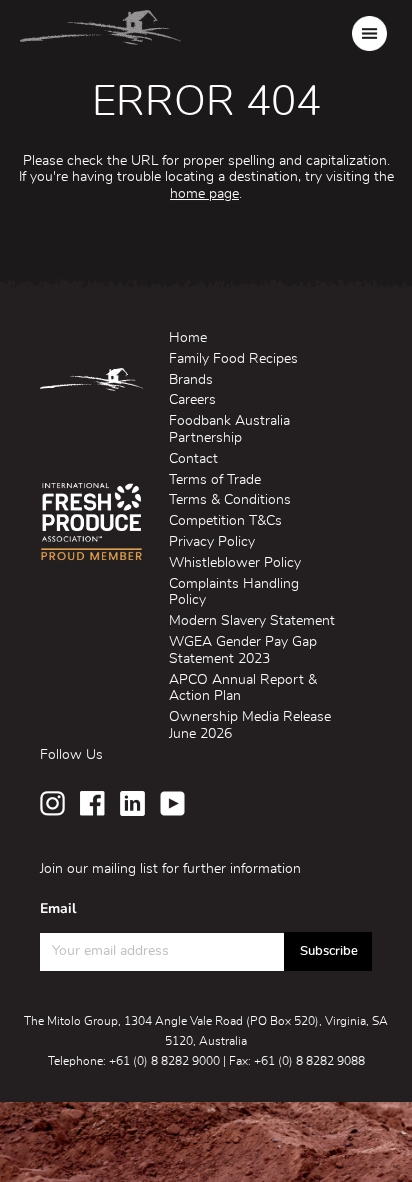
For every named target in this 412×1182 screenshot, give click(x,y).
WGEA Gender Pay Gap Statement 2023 (243, 650)
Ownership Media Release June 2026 (250, 725)
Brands (191, 380)
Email (58, 909)
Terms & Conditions (230, 500)
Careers (192, 400)
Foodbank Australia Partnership (229, 429)
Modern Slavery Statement (252, 621)
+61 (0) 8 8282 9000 (164, 1061)
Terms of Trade (215, 480)
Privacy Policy (212, 542)
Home (188, 338)
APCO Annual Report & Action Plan (243, 688)
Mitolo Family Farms (100, 33)
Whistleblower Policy (235, 563)
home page (204, 194)
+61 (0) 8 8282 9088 (309, 1061)
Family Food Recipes (233, 359)
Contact (193, 459)
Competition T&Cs (225, 521)
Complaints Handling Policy (234, 592)
